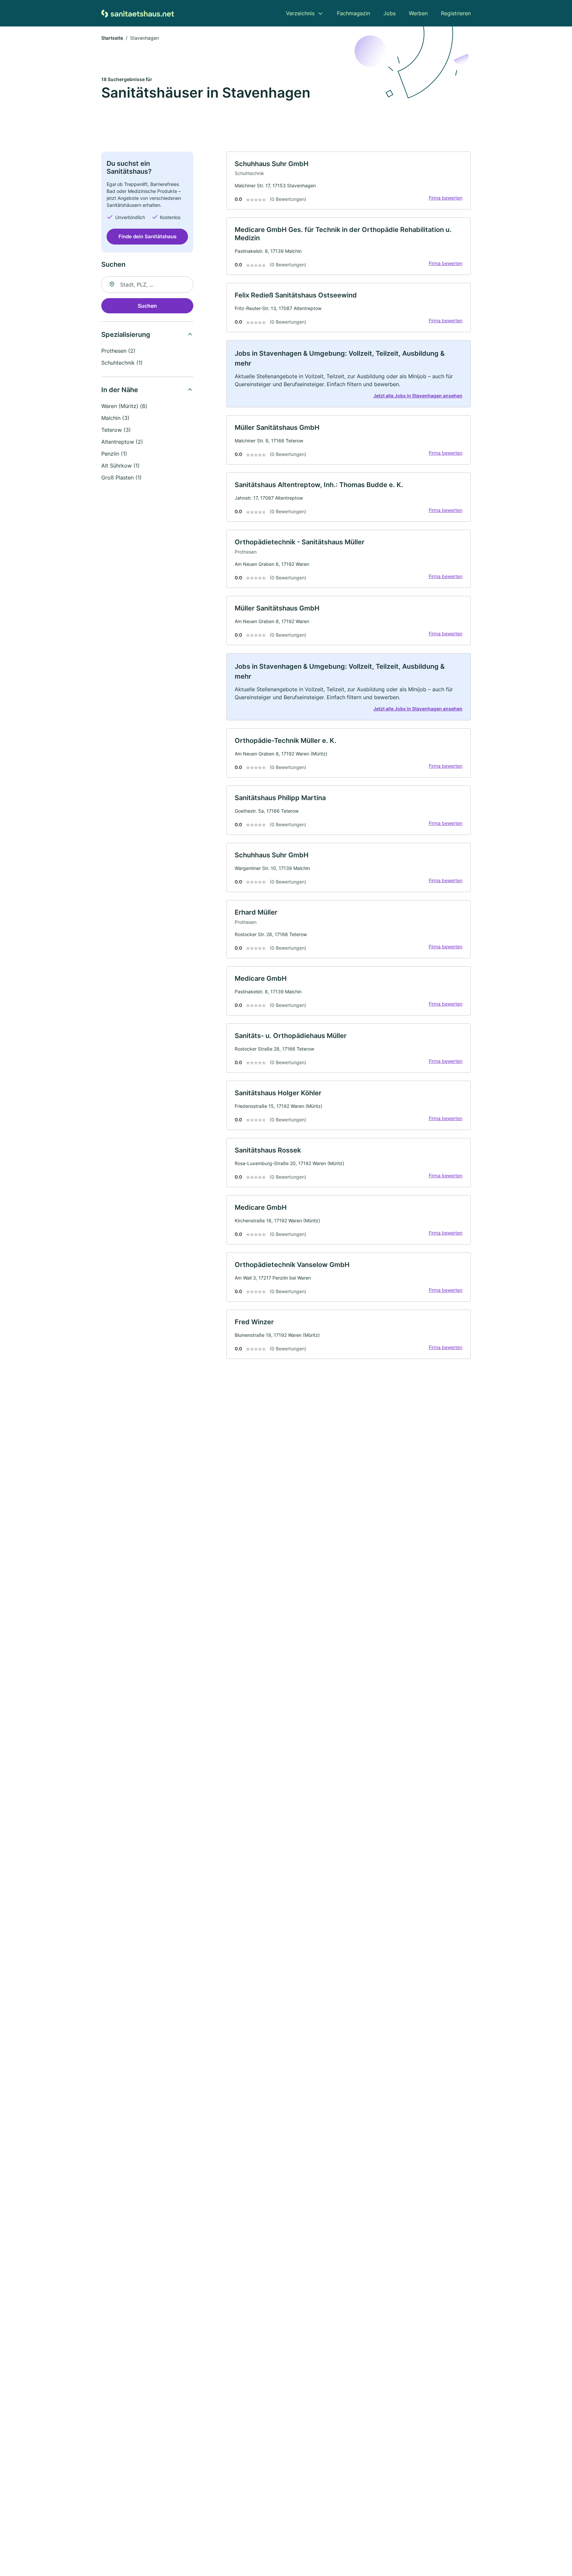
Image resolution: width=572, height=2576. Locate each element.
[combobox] (147, 285)
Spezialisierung (126, 335)
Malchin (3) (115, 418)
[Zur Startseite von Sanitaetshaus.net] (138, 13)
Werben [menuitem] (418, 13)
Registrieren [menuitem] (456, 13)
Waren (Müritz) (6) (124, 406)
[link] (349, 181)
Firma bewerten (446, 198)
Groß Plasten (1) (121, 477)
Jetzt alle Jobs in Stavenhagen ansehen (418, 396)
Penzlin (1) (114, 454)
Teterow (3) (116, 430)
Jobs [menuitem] (389, 13)
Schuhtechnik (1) (122, 363)
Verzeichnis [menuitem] (300, 13)
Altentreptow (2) (122, 442)
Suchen (147, 306)
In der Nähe (120, 390)
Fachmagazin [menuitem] (354, 13)
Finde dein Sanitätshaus (147, 236)
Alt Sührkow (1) (120, 466)
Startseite (112, 38)
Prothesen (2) (118, 351)
